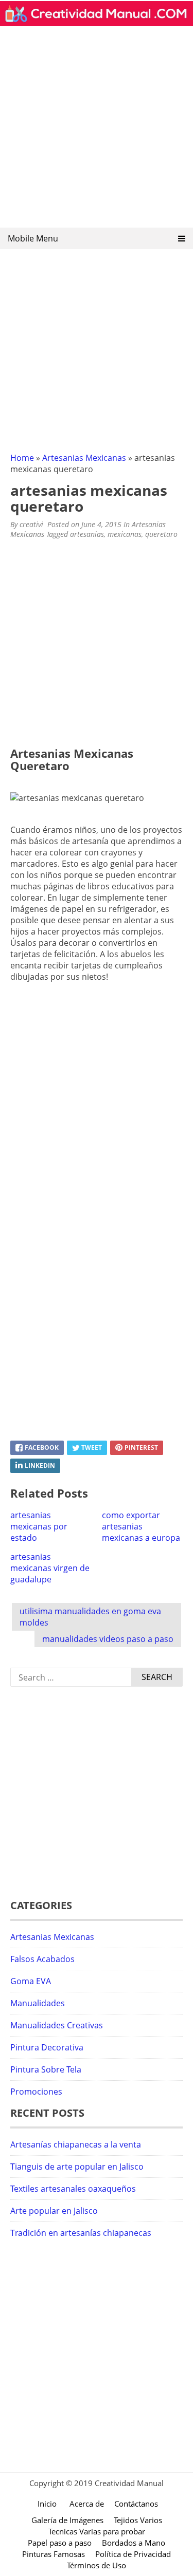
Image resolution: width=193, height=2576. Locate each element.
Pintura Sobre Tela (46, 2069)
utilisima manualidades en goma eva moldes (90, 1617)
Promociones (36, 2092)
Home (22, 458)
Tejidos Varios (138, 2520)
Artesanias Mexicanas (84, 458)
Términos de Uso (97, 2565)
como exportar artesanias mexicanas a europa (141, 1526)
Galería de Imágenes (67, 2520)
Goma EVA (31, 1981)
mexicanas (125, 534)
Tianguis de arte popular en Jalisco (77, 2167)
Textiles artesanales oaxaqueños (73, 2189)
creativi (31, 524)
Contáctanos (136, 2504)
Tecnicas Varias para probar (97, 2531)
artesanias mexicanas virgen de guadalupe (50, 1568)
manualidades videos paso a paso (108, 1639)
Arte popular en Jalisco (54, 2211)
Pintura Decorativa (47, 2047)
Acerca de (87, 2504)
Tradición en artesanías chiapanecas (81, 2233)
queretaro (161, 534)
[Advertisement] (97, 130)
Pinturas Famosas (54, 2554)
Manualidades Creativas (57, 2025)
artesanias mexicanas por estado (39, 1526)
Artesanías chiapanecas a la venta (76, 2144)
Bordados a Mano (134, 2543)
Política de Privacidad (133, 2554)
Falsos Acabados (42, 1959)
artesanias (87, 534)
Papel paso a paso (60, 2543)
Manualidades (38, 2003)
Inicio (47, 2504)
